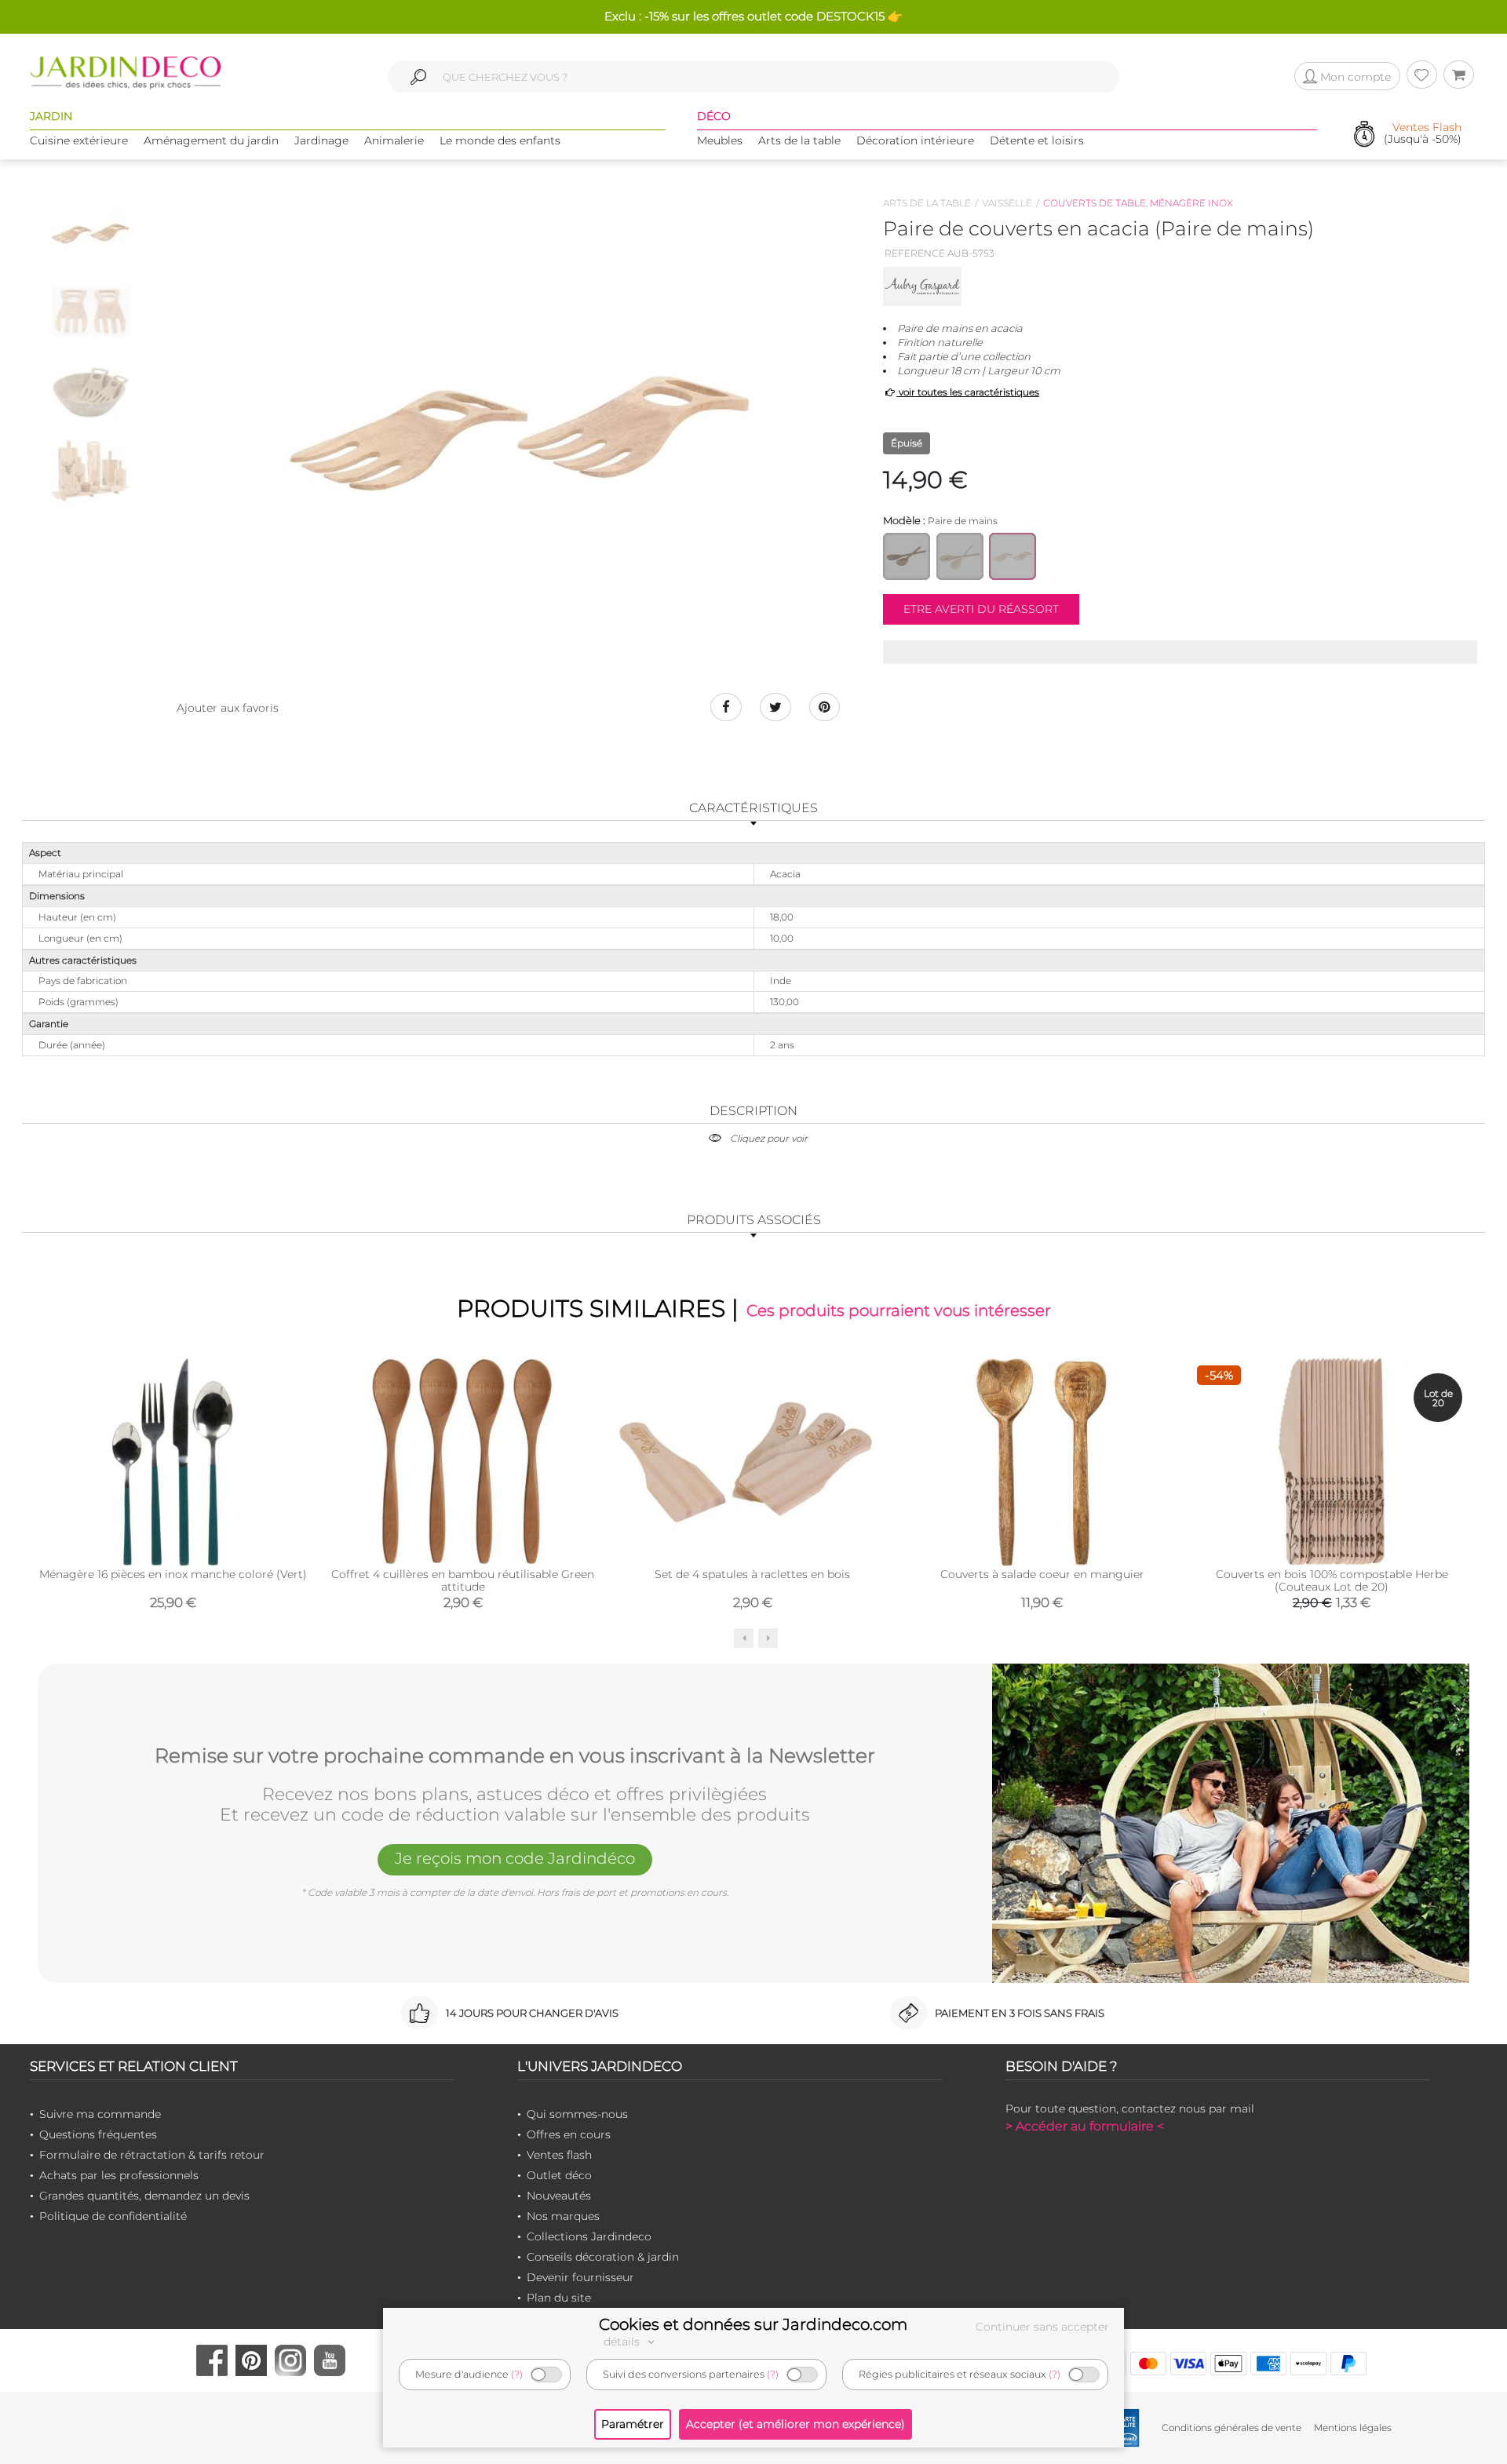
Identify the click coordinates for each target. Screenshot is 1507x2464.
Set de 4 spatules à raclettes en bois (752, 1574)
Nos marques (563, 2216)
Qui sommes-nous (577, 2114)
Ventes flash (559, 2155)
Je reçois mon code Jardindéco (515, 1858)
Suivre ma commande (100, 2114)
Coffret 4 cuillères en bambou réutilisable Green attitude (463, 1580)
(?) (517, 2374)
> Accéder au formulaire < (1085, 2126)
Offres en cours (569, 2134)
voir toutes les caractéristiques (968, 392)
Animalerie (394, 140)
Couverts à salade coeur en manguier (1042, 1574)
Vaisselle (1007, 203)
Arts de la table (799, 140)
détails (623, 2342)
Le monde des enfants (500, 140)
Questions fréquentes (98, 2134)
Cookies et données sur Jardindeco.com (753, 2324)
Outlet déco (559, 2175)
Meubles (720, 140)
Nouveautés (559, 2196)
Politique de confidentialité (113, 2216)
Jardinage (321, 140)
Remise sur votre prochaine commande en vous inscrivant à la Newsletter (515, 1756)
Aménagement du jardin (211, 140)
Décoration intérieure (915, 140)
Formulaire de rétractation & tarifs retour (152, 2155)
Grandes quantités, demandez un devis (144, 2196)
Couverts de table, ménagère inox (1138, 203)
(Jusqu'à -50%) (1423, 134)
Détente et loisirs (1037, 140)
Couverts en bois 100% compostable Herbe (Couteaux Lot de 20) (1332, 1580)
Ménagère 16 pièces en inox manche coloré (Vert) (173, 1574)
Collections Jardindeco (589, 2236)
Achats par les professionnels (119, 2175)
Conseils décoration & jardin (603, 2257)
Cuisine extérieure (79, 140)
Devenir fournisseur (580, 2277)
